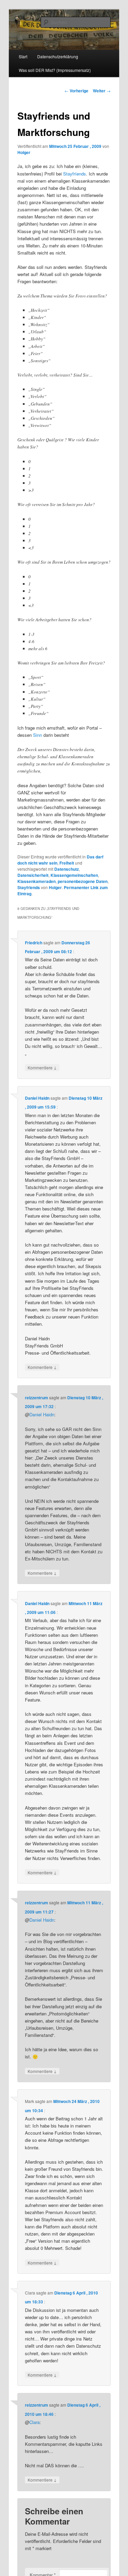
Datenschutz (67, 869)
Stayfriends (29, 887)
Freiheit (67, 863)
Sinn (38, 735)
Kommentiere (42, 1067)
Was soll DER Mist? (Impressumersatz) (55, 70)
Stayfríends (75, 174)
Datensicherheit (33, 875)
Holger (24, 152)
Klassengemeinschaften (74, 875)
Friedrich (34, 943)
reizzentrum (37, 1398)
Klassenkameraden (37, 881)
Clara (34, 2422)
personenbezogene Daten (83, 881)
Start (23, 56)
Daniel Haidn (37, 1098)
